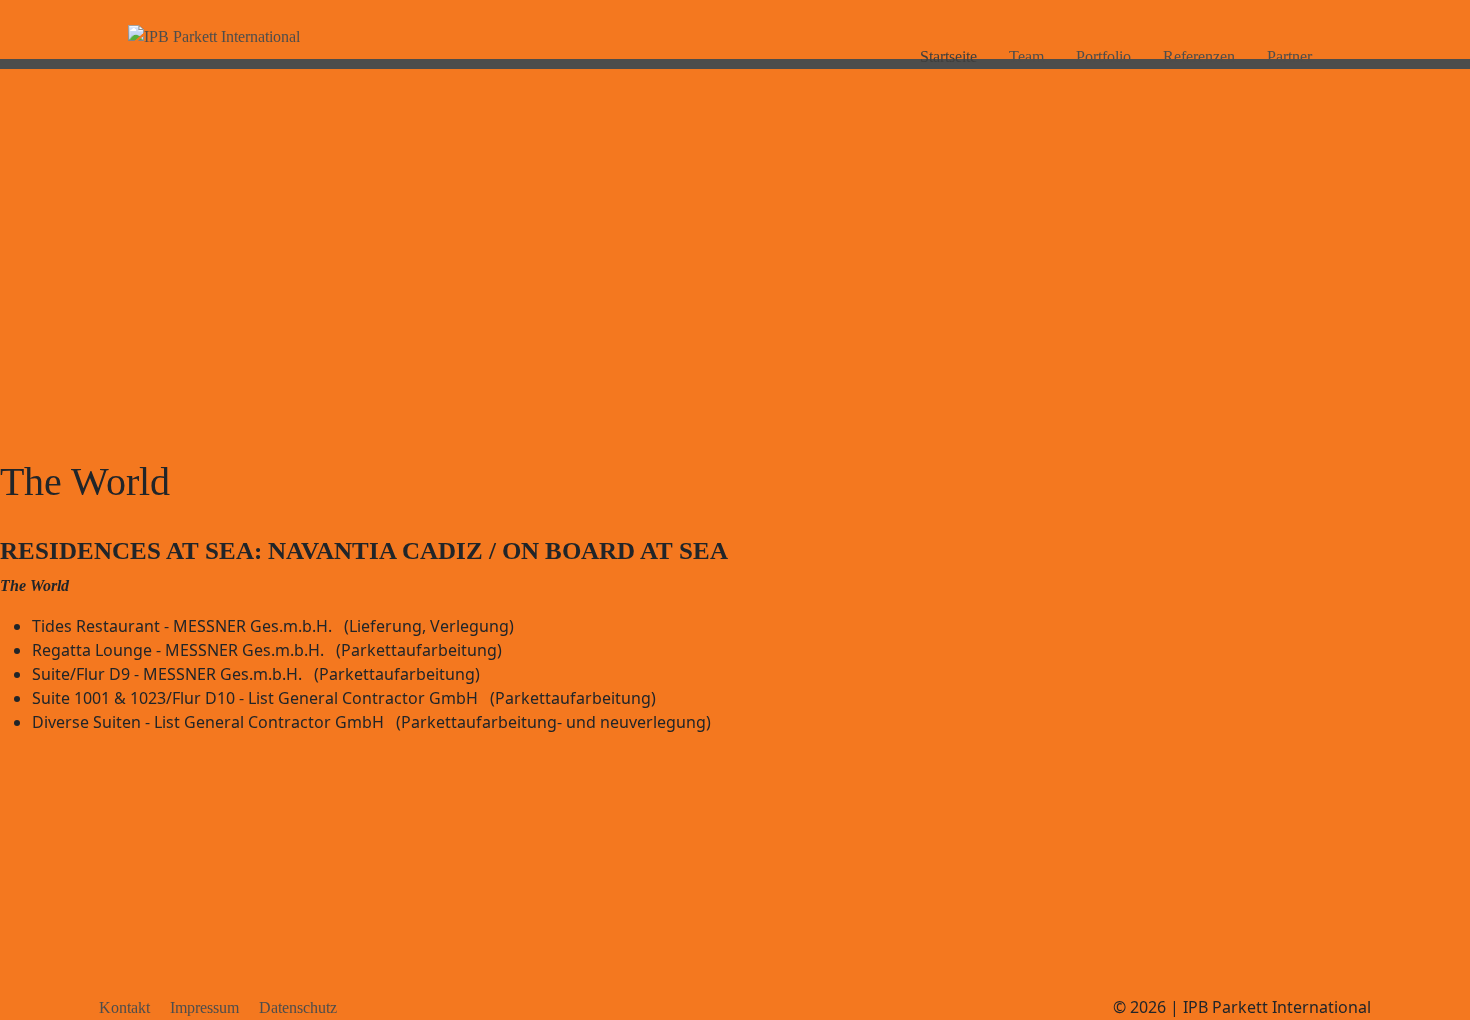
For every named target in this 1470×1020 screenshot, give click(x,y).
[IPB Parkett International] (214, 37)
